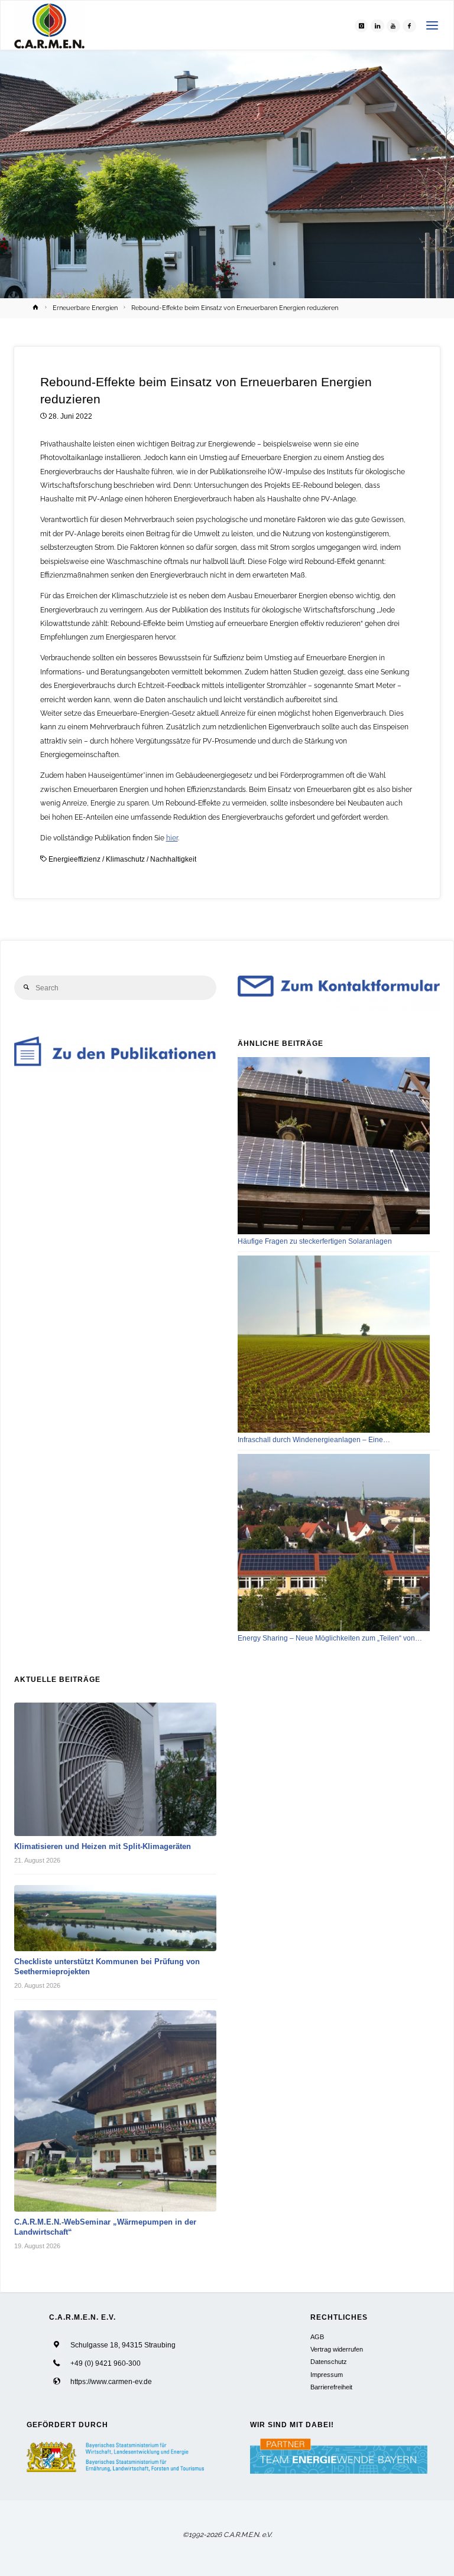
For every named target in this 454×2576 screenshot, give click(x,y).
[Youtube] (393, 25)
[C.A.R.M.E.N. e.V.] (49, 25)
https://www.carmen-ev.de (111, 2381)
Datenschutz (329, 2362)
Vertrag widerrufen (337, 2349)
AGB (317, 2337)
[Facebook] (409, 25)
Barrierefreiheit (331, 2387)
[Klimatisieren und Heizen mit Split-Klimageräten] (115, 1770)
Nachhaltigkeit (173, 859)
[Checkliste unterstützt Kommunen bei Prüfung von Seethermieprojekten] (115, 1918)
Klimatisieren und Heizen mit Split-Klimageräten (103, 1846)
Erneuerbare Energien (85, 308)
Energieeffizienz (74, 859)
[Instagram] (361, 25)
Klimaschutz (125, 859)
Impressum (327, 2375)
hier (172, 838)
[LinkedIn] (377, 25)
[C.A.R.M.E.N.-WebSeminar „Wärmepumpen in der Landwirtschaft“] (115, 2111)
